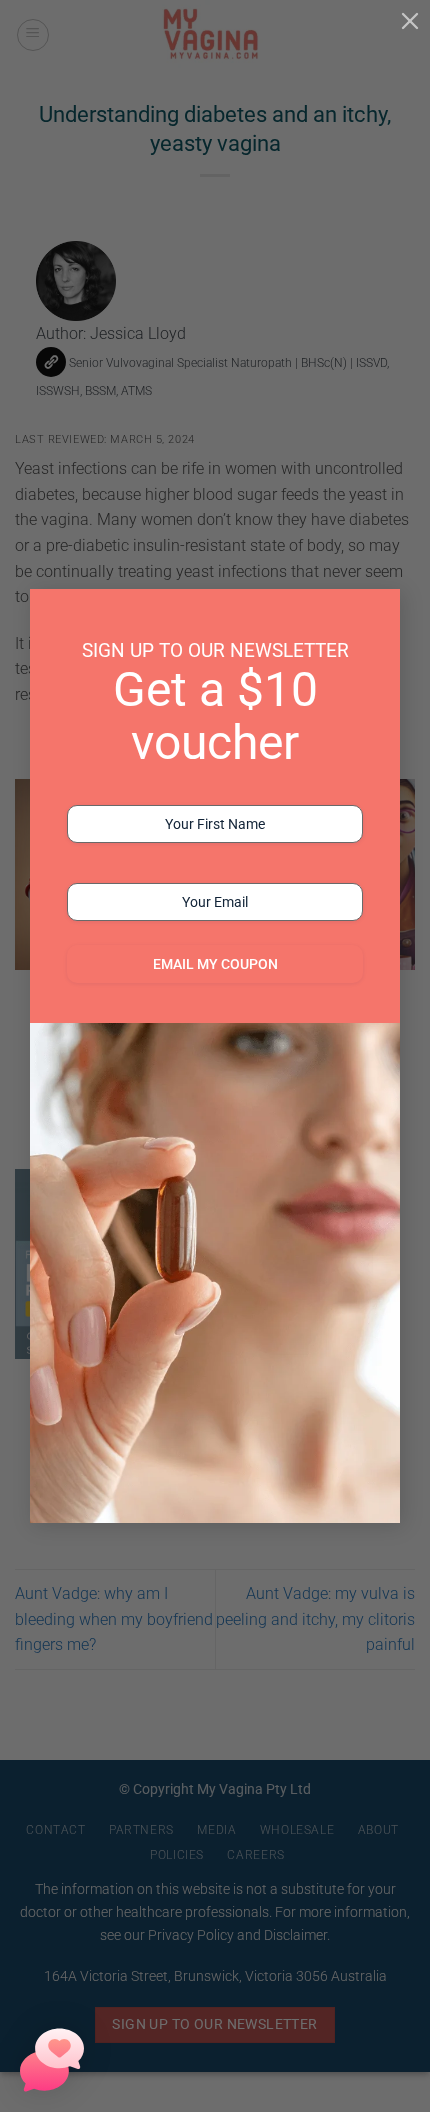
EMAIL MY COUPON (215, 964)
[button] (52, 2060)
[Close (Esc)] (410, 20)
